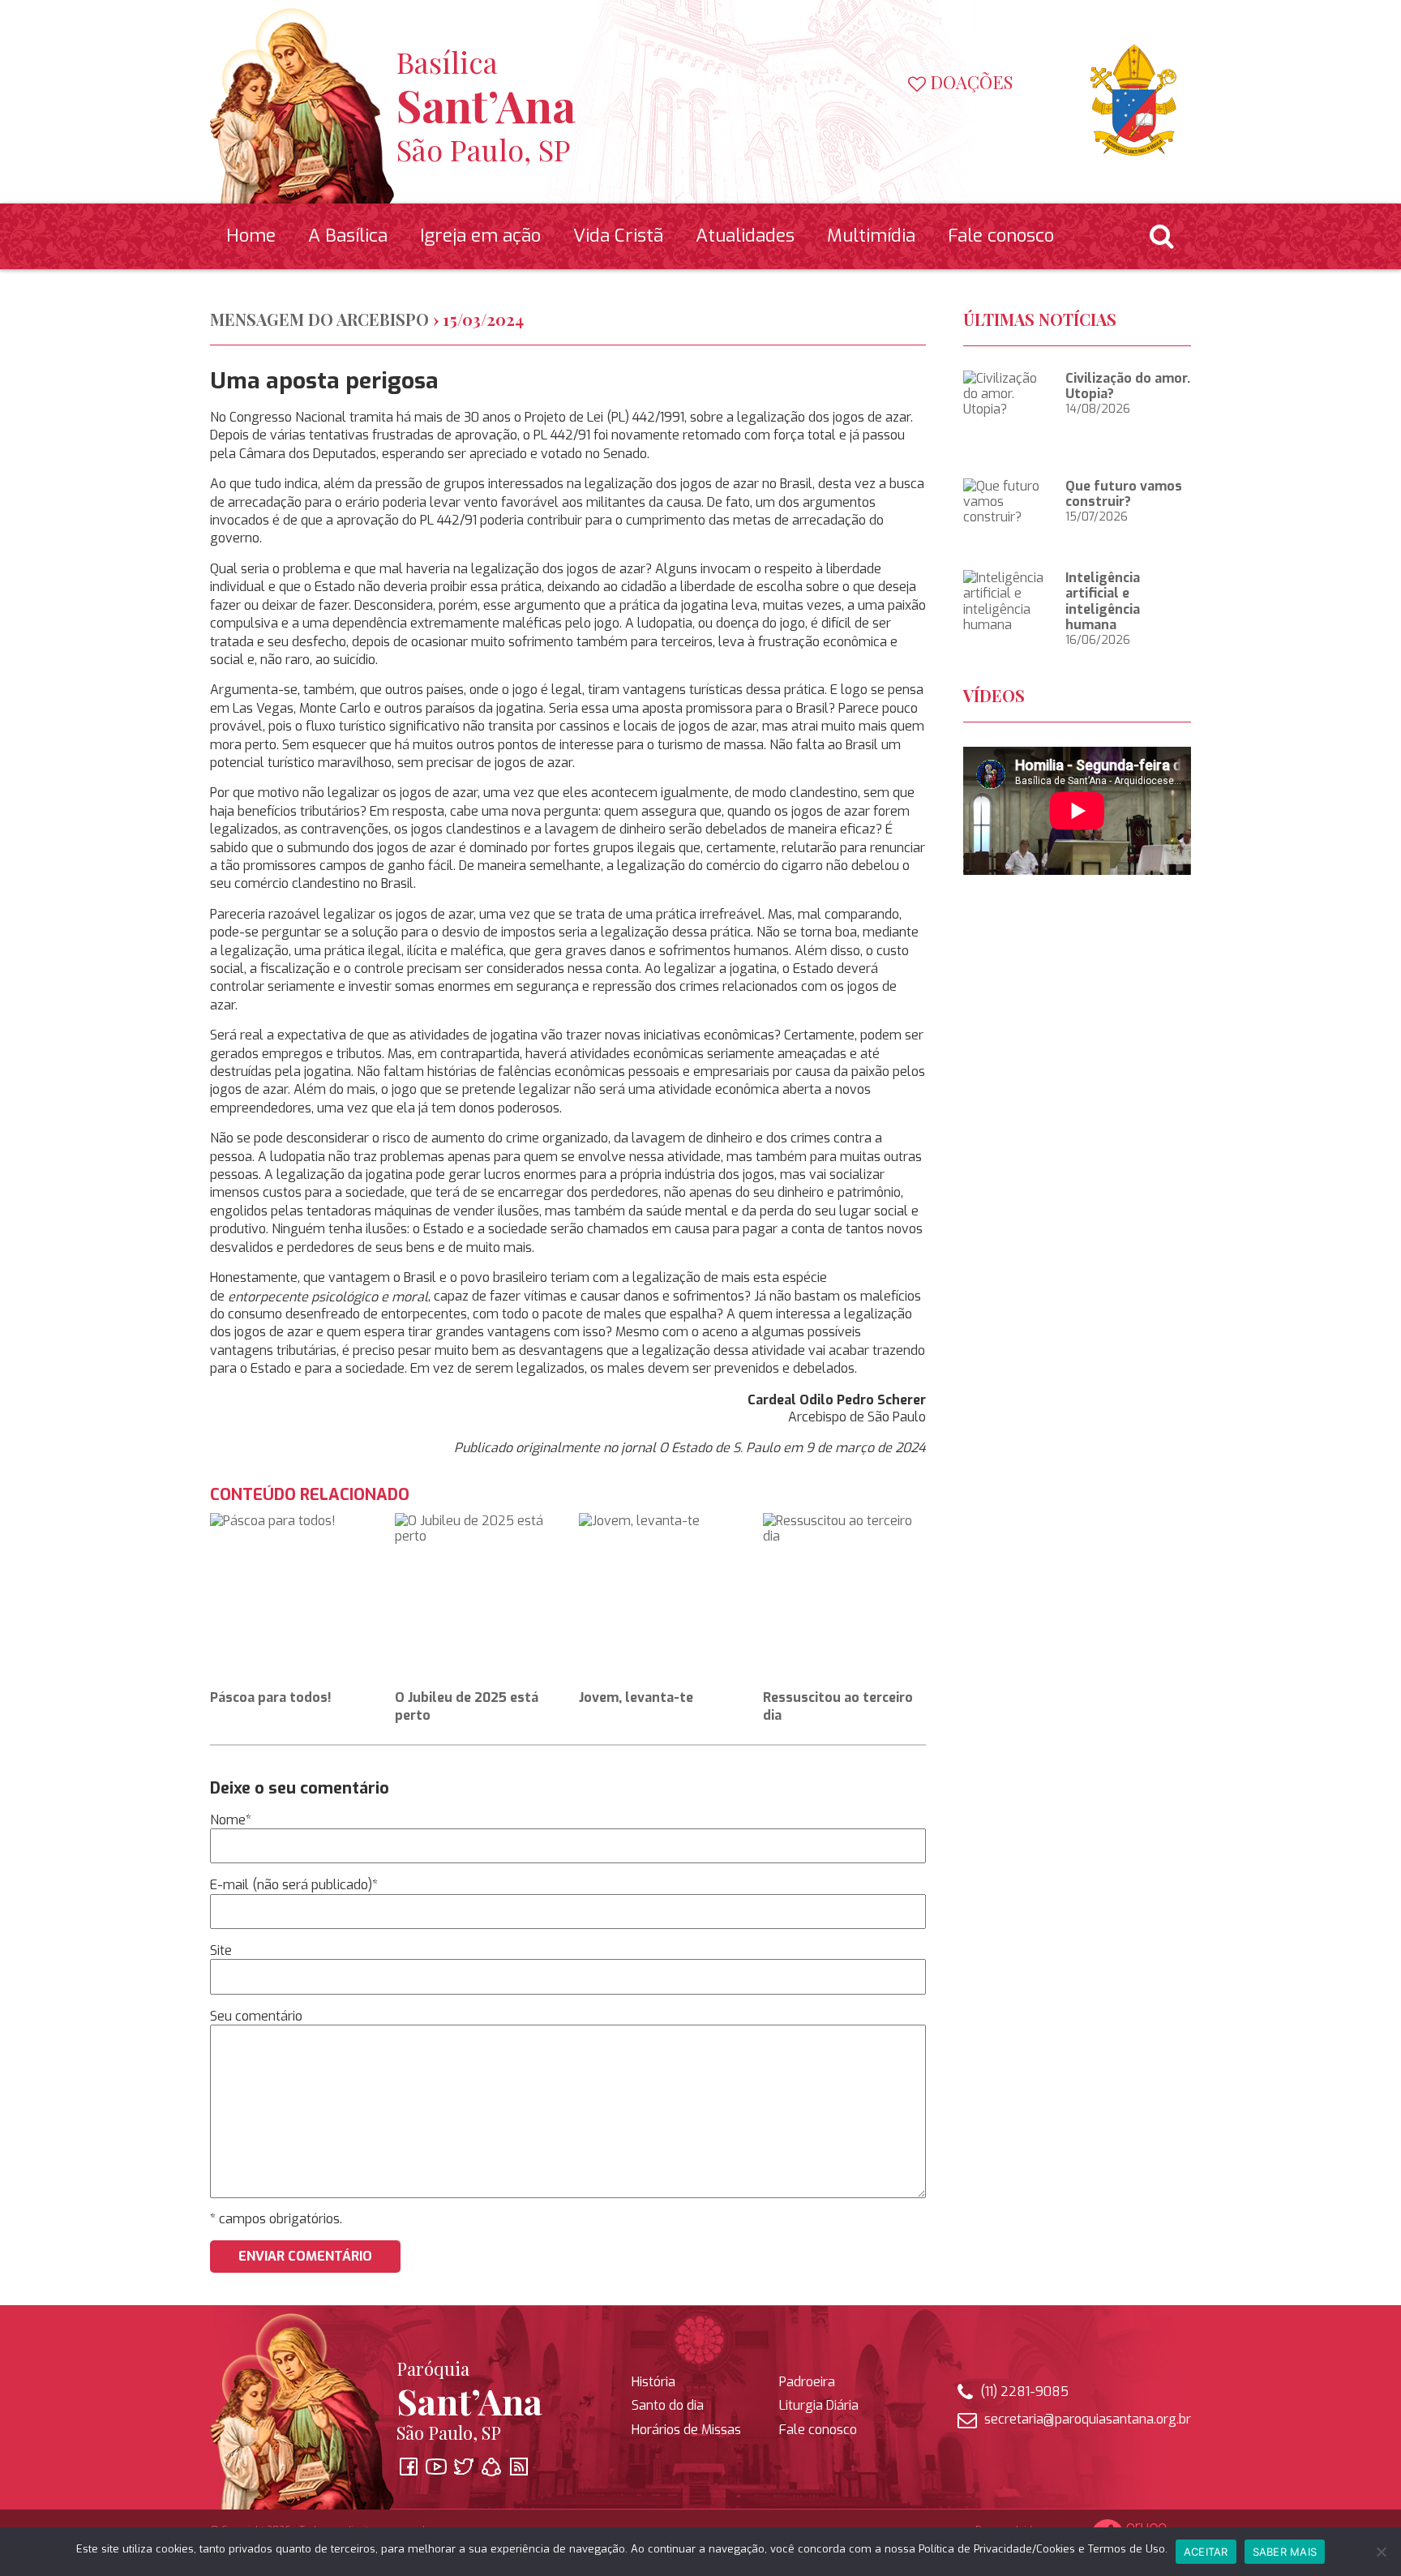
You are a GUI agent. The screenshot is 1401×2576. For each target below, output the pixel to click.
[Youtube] (918, 119)
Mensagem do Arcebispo (319, 319)
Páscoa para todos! (271, 1697)
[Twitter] (945, 119)
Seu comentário (256, 2016)
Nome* (231, 1820)
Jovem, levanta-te (636, 1697)
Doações (969, 83)
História (653, 2382)
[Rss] (1000, 119)
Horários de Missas (686, 2430)
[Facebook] (890, 119)
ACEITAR (1206, 2552)
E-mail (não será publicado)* (294, 1886)
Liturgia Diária (819, 2405)
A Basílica (348, 236)
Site (221, 1950)
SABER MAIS (1285, 2552)
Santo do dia (668, 2405)
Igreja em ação (480, 236)
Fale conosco (1001, 236)
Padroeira (807, 2382)
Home (251, 236)
